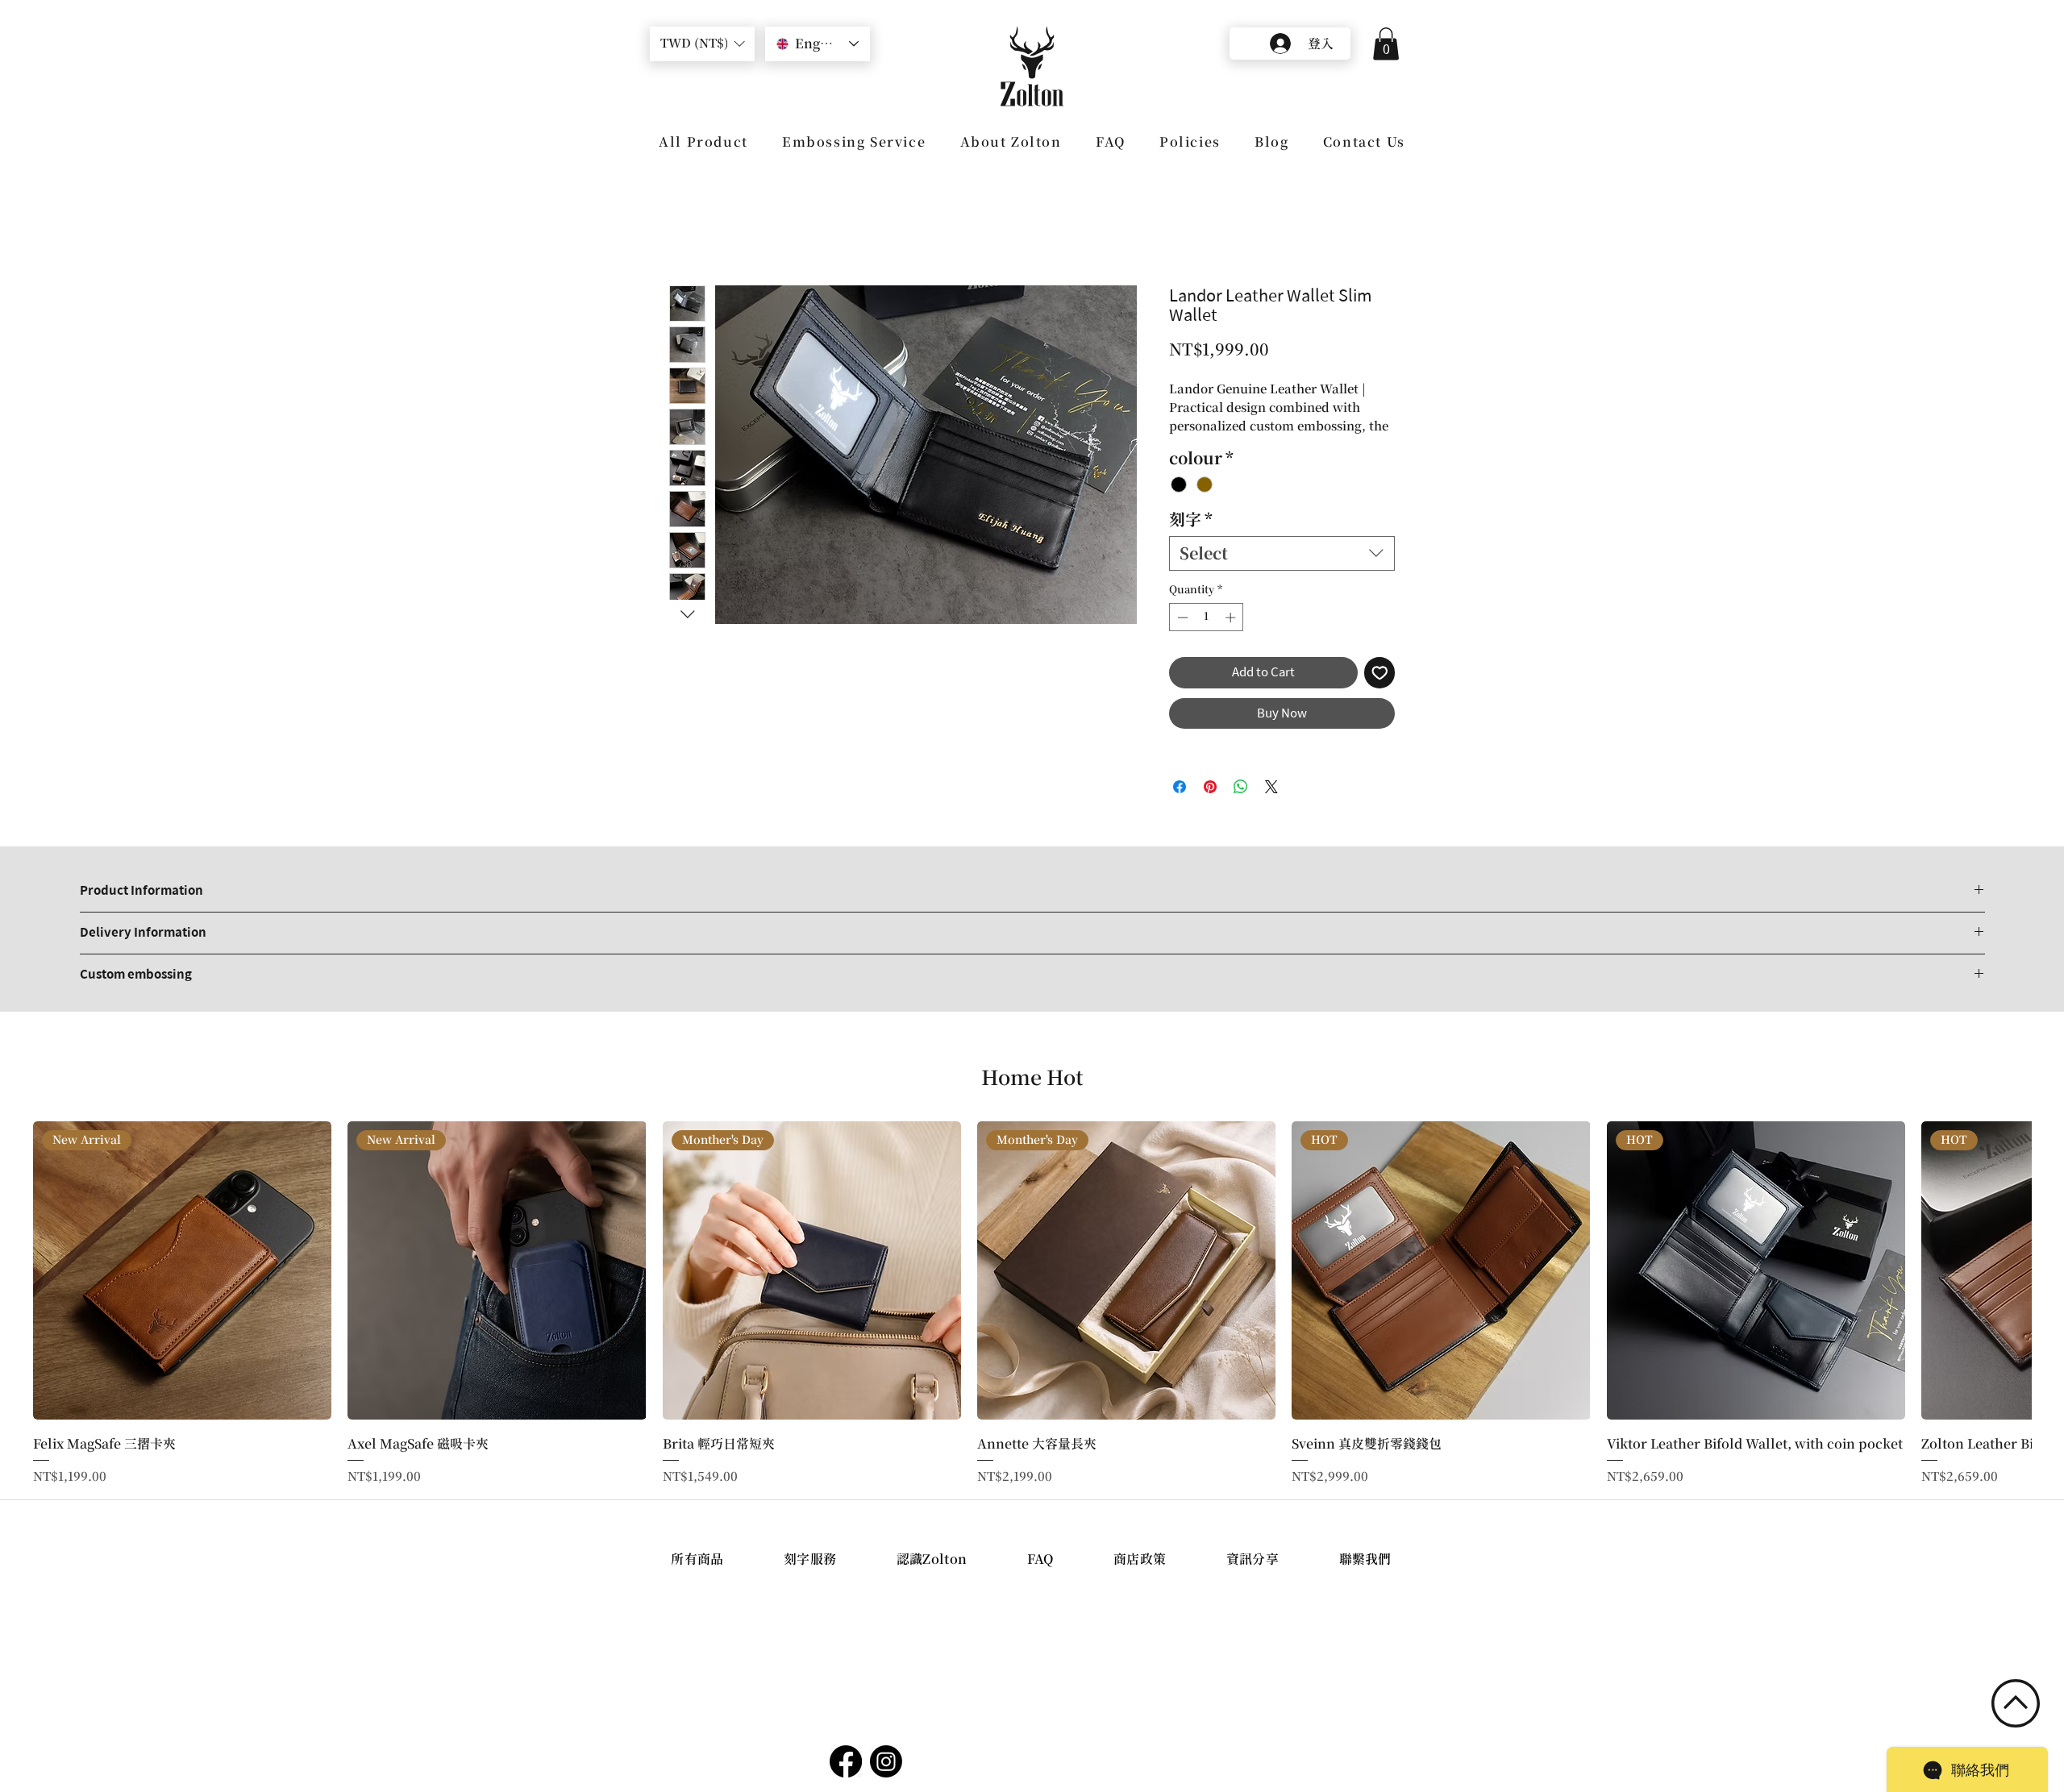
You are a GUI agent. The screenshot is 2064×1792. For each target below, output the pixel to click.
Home (689, 225)
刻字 (1191, 537)
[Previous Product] (10, 1287)
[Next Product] (2054, 1287)
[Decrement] (1181, 635)
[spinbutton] (1207, 635)
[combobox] (1282, 571)
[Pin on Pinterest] (1210, 805)
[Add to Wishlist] (1380, 691)
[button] (702, 44)
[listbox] (702, 44)
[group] (1032, 1322)
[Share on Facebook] (1180, 805)
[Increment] (1232, 635)
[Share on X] (1271, 805)
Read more (1200, 444)
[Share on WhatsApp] (1241, 805)
